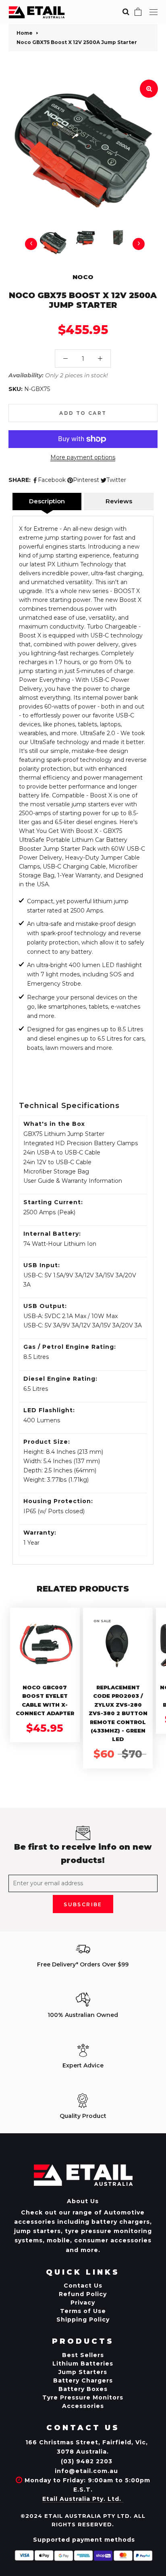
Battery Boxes (83, 2389)
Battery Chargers (83, 2380)
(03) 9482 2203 (87, 2461)
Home (25, 33)
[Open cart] (138, 12)
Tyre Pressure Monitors (83, 2397)
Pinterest (86, 480)
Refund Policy (83, 2294)
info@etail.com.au (86, 2471)
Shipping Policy (83, 2319)
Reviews (119, 501)
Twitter (116, 480)
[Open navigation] (154, 12)
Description (47, 501)
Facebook (52, 480)
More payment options (83, 457)
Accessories (83, 2406)
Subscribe (83, 1904)
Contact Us (83, 2286)
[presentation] (31, 244)
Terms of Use (83, 2311)
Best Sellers (83, 2355)
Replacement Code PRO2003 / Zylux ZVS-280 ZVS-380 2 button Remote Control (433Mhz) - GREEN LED (118, 1713)
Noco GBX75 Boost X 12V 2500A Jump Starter (77, 42)
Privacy (83, 2303)
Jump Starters (83, 2372)
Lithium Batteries (83, 2364)
